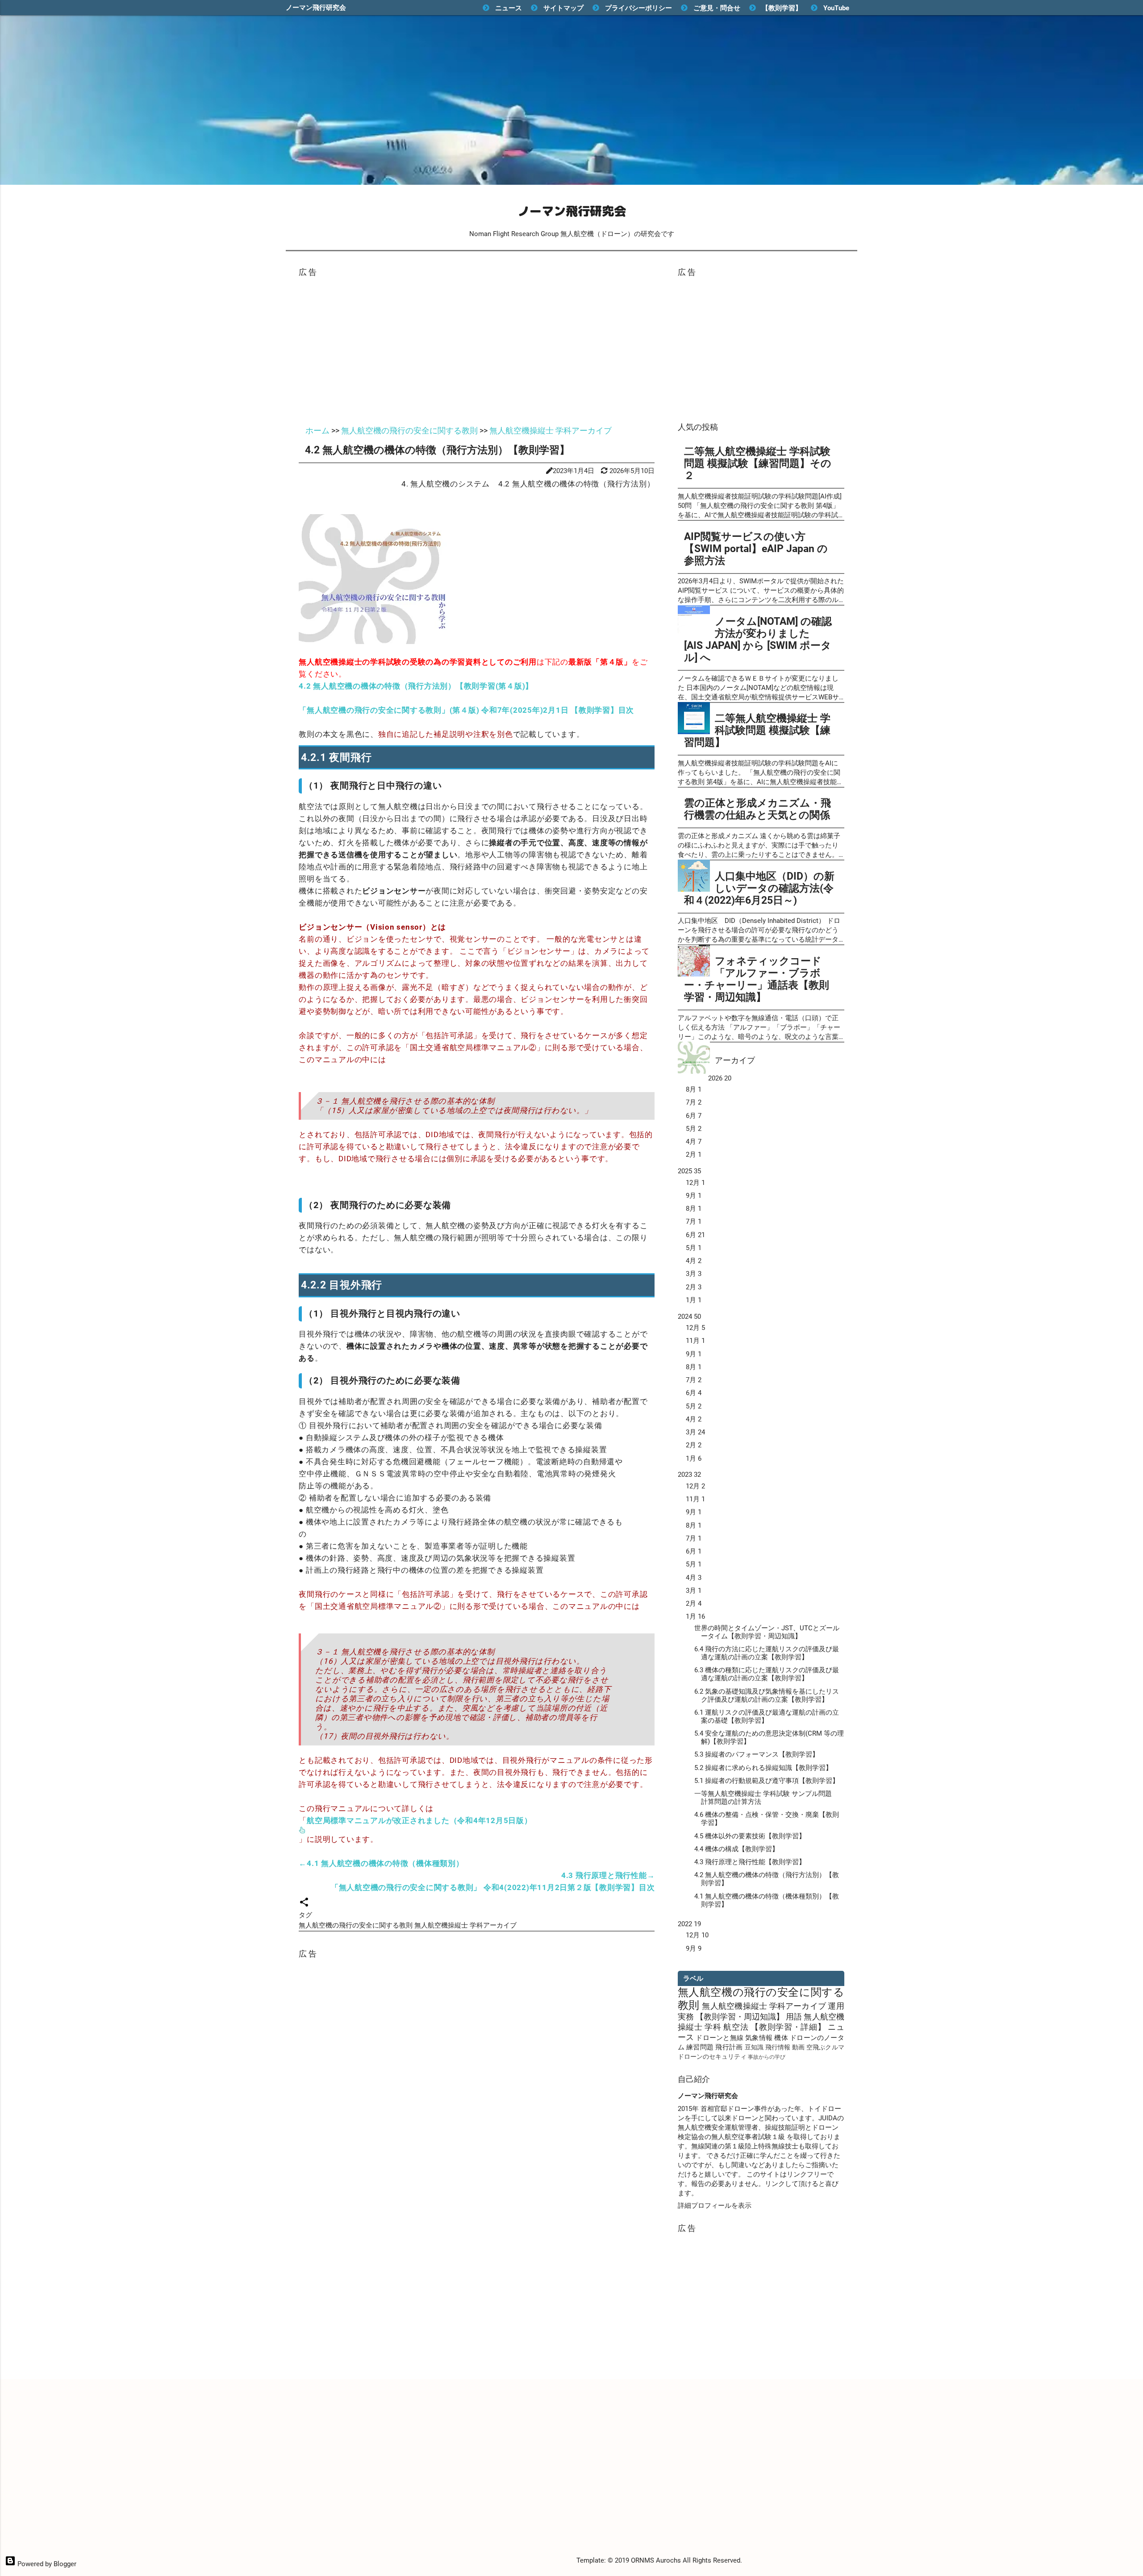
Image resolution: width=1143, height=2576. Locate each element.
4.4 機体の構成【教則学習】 (736, 1849)
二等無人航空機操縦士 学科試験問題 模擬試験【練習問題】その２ (758, 463)
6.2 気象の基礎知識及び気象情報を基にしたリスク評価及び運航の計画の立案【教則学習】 (767, 1695)
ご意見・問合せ (717, 8)
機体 (781, 2038)
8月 (694, 1089)
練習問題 (700, 2047)
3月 (694, 1274)
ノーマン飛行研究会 (316, 8)
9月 (694, 1196)
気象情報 (759, 2038)
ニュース (509, 8)
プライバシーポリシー (638, 8)
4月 (694, 1142)
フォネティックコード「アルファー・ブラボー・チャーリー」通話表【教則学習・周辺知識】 (757, 979)
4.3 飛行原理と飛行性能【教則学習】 (750, 1862)
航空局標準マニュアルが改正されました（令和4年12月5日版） (419, 1820)
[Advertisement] (477, 347)
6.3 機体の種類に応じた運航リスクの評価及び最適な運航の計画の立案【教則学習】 (767, 1674)
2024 (689, 1317)
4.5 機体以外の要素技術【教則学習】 (750, 1836)
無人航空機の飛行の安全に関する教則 (357, 1925)
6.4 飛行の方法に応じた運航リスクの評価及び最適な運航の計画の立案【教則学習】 (767, 1653)
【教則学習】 (782, 8)
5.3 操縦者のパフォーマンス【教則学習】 (757, 1754)
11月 (695, 1341)
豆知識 (754, 2047)
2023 (689, 1475)
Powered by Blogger (46, 2564)
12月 (695, 1183)
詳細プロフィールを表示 (715, 2206)
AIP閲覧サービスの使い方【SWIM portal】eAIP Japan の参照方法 (756, 548)
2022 (689, 1924)
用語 (794, 2017)
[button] (304, 1904)
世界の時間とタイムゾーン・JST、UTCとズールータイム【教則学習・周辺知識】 (767, 1632)
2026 (720, 1078)
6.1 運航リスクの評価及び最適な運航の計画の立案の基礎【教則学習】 (767, 1716)
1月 (694, 1300)
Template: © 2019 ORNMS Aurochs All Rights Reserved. (659, 2560)
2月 (694, 1155)
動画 (798, 2047)
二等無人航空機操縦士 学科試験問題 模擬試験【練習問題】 (757, 730)
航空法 (736, 2027)
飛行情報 (778, 2047)
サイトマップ (563, 8)
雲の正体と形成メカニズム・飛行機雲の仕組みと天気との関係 (757, 809)
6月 (694, 1116)
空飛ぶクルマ (825, 2047)
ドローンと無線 (720, 2038)
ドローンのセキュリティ (712, 2057)
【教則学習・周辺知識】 (740, 2017)
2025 (689, 1171)
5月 (694, 1129)
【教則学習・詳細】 (788, 2027)
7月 (694, 1102)
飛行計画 (729, 2047)
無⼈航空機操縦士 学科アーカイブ (465, 1925)
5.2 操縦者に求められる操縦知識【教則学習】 (763, 1768)
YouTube (836, 8)
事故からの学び (767, 2057)
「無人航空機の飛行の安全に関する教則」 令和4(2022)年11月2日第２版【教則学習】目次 (493, 1887)
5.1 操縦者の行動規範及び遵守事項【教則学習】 (767, 1781)
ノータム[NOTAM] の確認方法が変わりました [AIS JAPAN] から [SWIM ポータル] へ (758, 639)
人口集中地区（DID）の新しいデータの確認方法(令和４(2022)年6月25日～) (759, 888)
